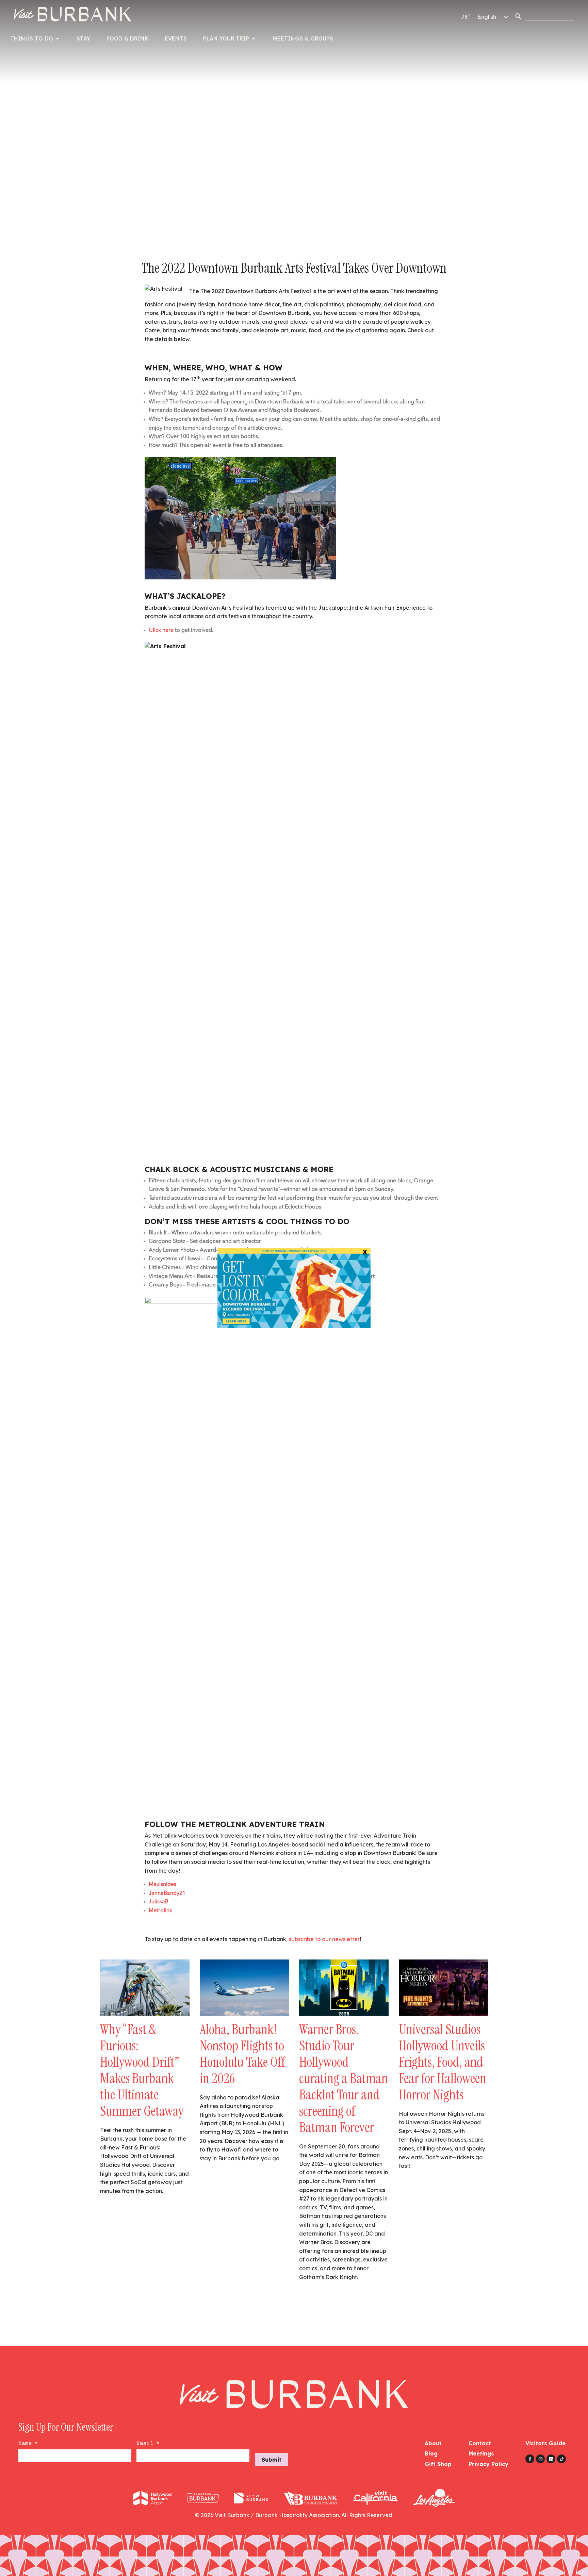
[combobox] (550, 16)
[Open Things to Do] (58, 38)
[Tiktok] (561, 2459)
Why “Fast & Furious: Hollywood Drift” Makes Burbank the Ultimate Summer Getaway (142, 2070)
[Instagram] (540, 2459)
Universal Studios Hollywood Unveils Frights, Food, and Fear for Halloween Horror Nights (443, 2062)
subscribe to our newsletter (324, 1939)
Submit (272, 2460)
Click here (161, 630)
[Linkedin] (551, 2459)
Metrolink (160, 1911)
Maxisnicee (162, 1885)
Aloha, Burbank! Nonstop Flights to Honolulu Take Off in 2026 (242, 2054)
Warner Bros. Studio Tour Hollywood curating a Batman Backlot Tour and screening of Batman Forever (344, 2078)
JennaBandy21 (167, 1893)
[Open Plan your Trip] (254, 38)
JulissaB (159, 1902)
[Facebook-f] (530, 2459)
